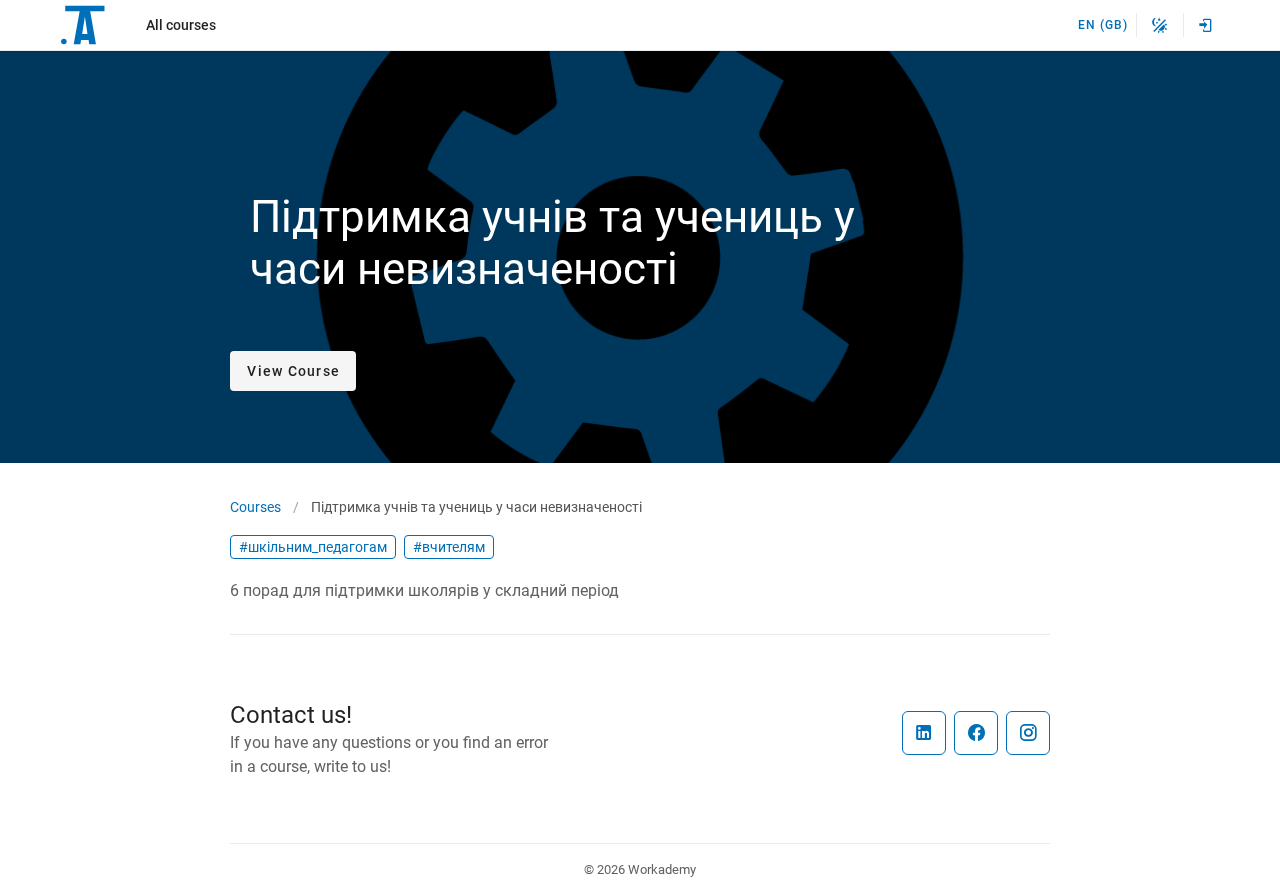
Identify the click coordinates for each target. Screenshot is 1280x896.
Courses (255, 507)
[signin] (1206, 25)
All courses (181, 25)
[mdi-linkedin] (924, 733)
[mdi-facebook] (976, 733)
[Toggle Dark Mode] (1160, 25)
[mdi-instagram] (1028, 733)
